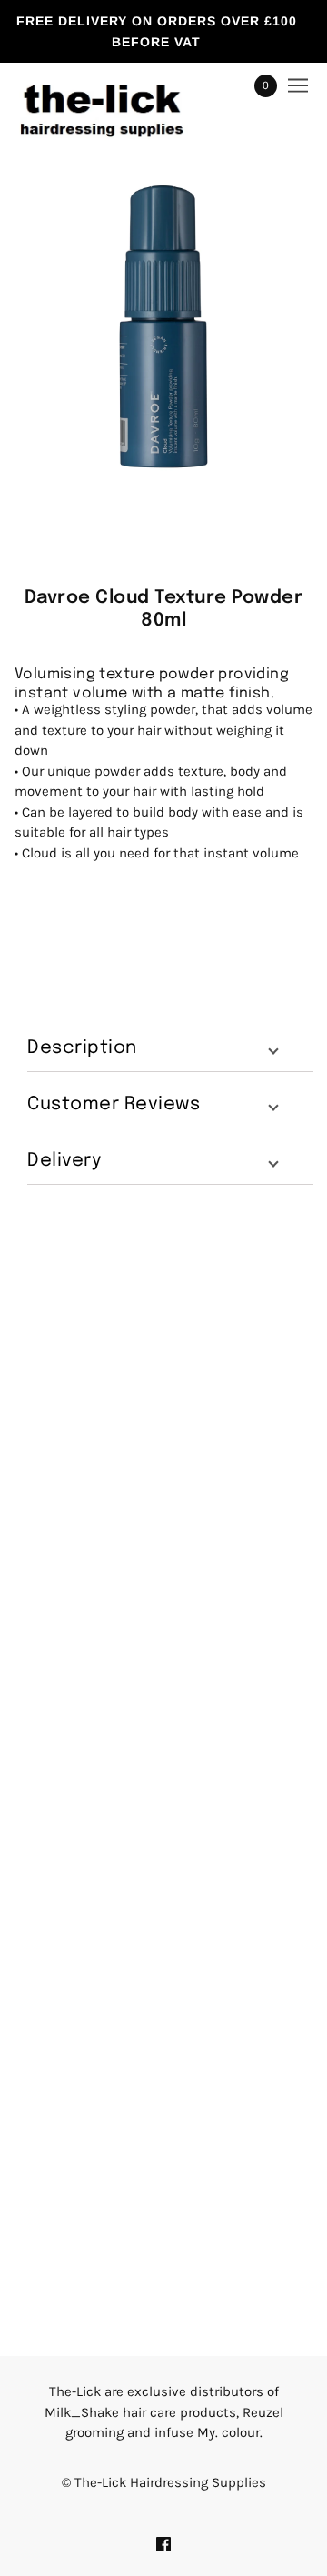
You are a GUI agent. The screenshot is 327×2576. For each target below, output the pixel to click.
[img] (163, 2544)
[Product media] (163, 326)
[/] (120, 86)
